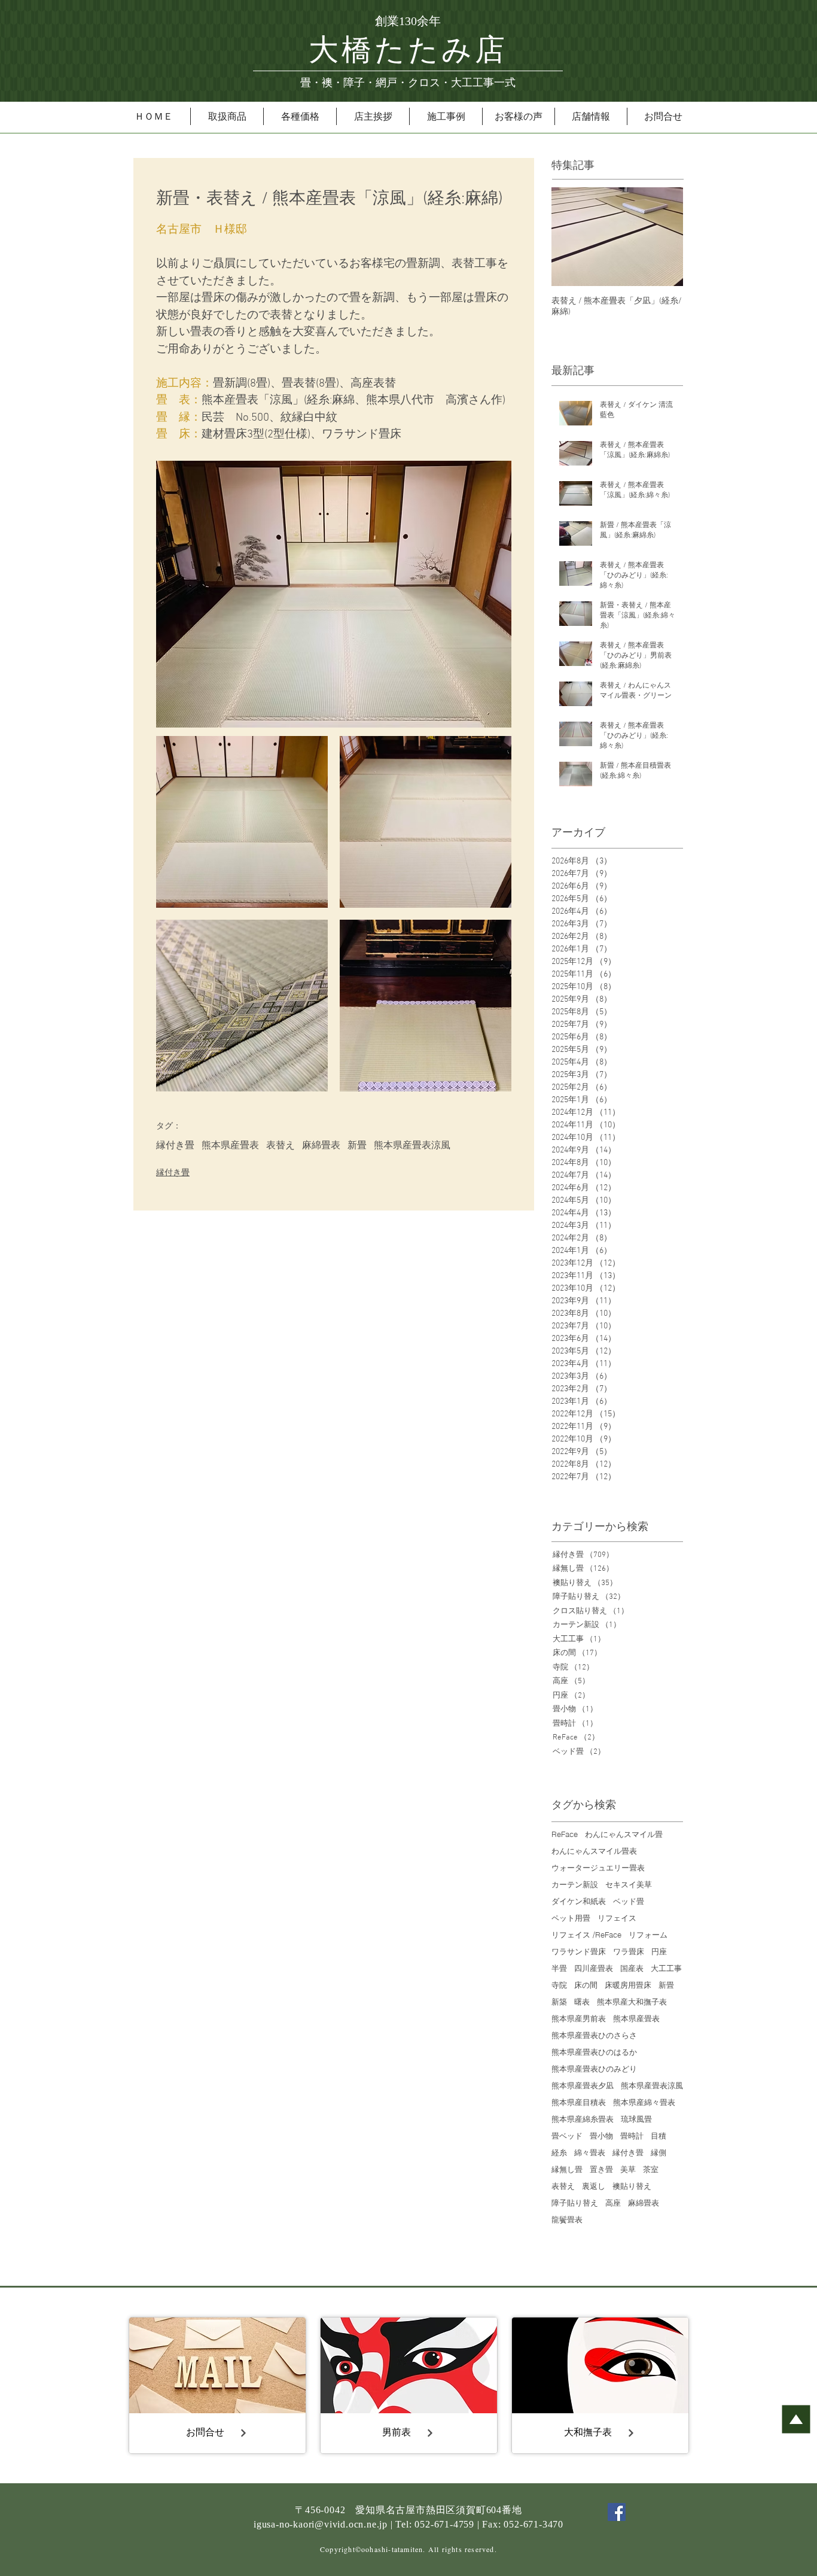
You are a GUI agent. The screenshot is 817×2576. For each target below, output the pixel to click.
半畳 (559, 1968)
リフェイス (617, 1918)
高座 (613, 2203)
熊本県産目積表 (579, 2102)
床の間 (586, 1985)
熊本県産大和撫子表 (632, 2002)
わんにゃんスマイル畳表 (594, 1851)
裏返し (594, 2186)
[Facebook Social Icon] (617, 2512)
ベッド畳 (629, 1901)
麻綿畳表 (321, 1146)
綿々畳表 (590, 2152)
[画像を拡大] (242, 822)
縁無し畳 (567, 2169)
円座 (659, 1951)
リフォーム (648, 1935)
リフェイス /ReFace (586, 1935)
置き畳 (601, 2169)
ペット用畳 (571, 1918)
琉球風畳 (636, 2119)
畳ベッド (567, 2136)
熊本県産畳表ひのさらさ (594, 2035)
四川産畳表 (594, 1968)
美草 (628, 2169)
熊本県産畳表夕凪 (583, 2085)
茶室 (651, 2169)
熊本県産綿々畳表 (644, 2102)
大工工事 (666, 1968)
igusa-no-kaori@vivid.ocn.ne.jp (321, 2524)
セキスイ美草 (629, 1884)
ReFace (565, 1834)
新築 (559, 2002)
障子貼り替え (575, 2203)
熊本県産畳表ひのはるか (594, 2052)
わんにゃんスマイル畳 (624, 1834)
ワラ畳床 (629, 1951)
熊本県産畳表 (230, 1146)
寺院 (559, 1985)
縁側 (659, 2152)
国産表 (632, 1968)
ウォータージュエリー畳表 (598, 1868)
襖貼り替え (632, 2186)
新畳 (357, 1146)
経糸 (559, 2152)
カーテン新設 (575, 1884)
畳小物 (601, 2136)
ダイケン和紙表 (579, 1901)
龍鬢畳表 (567, 2219)
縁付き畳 (175, 1146)
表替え (281, 1146)
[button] (227, 116)
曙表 (582, 2002)
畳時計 (632, 2136)
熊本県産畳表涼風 (412, 1146)
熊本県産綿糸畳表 (583, 2119)
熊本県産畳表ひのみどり (594, 2069)
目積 (659, 2136)
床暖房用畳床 (628, 1985)
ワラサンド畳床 (579, 1951)
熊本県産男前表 (579, 2018)
